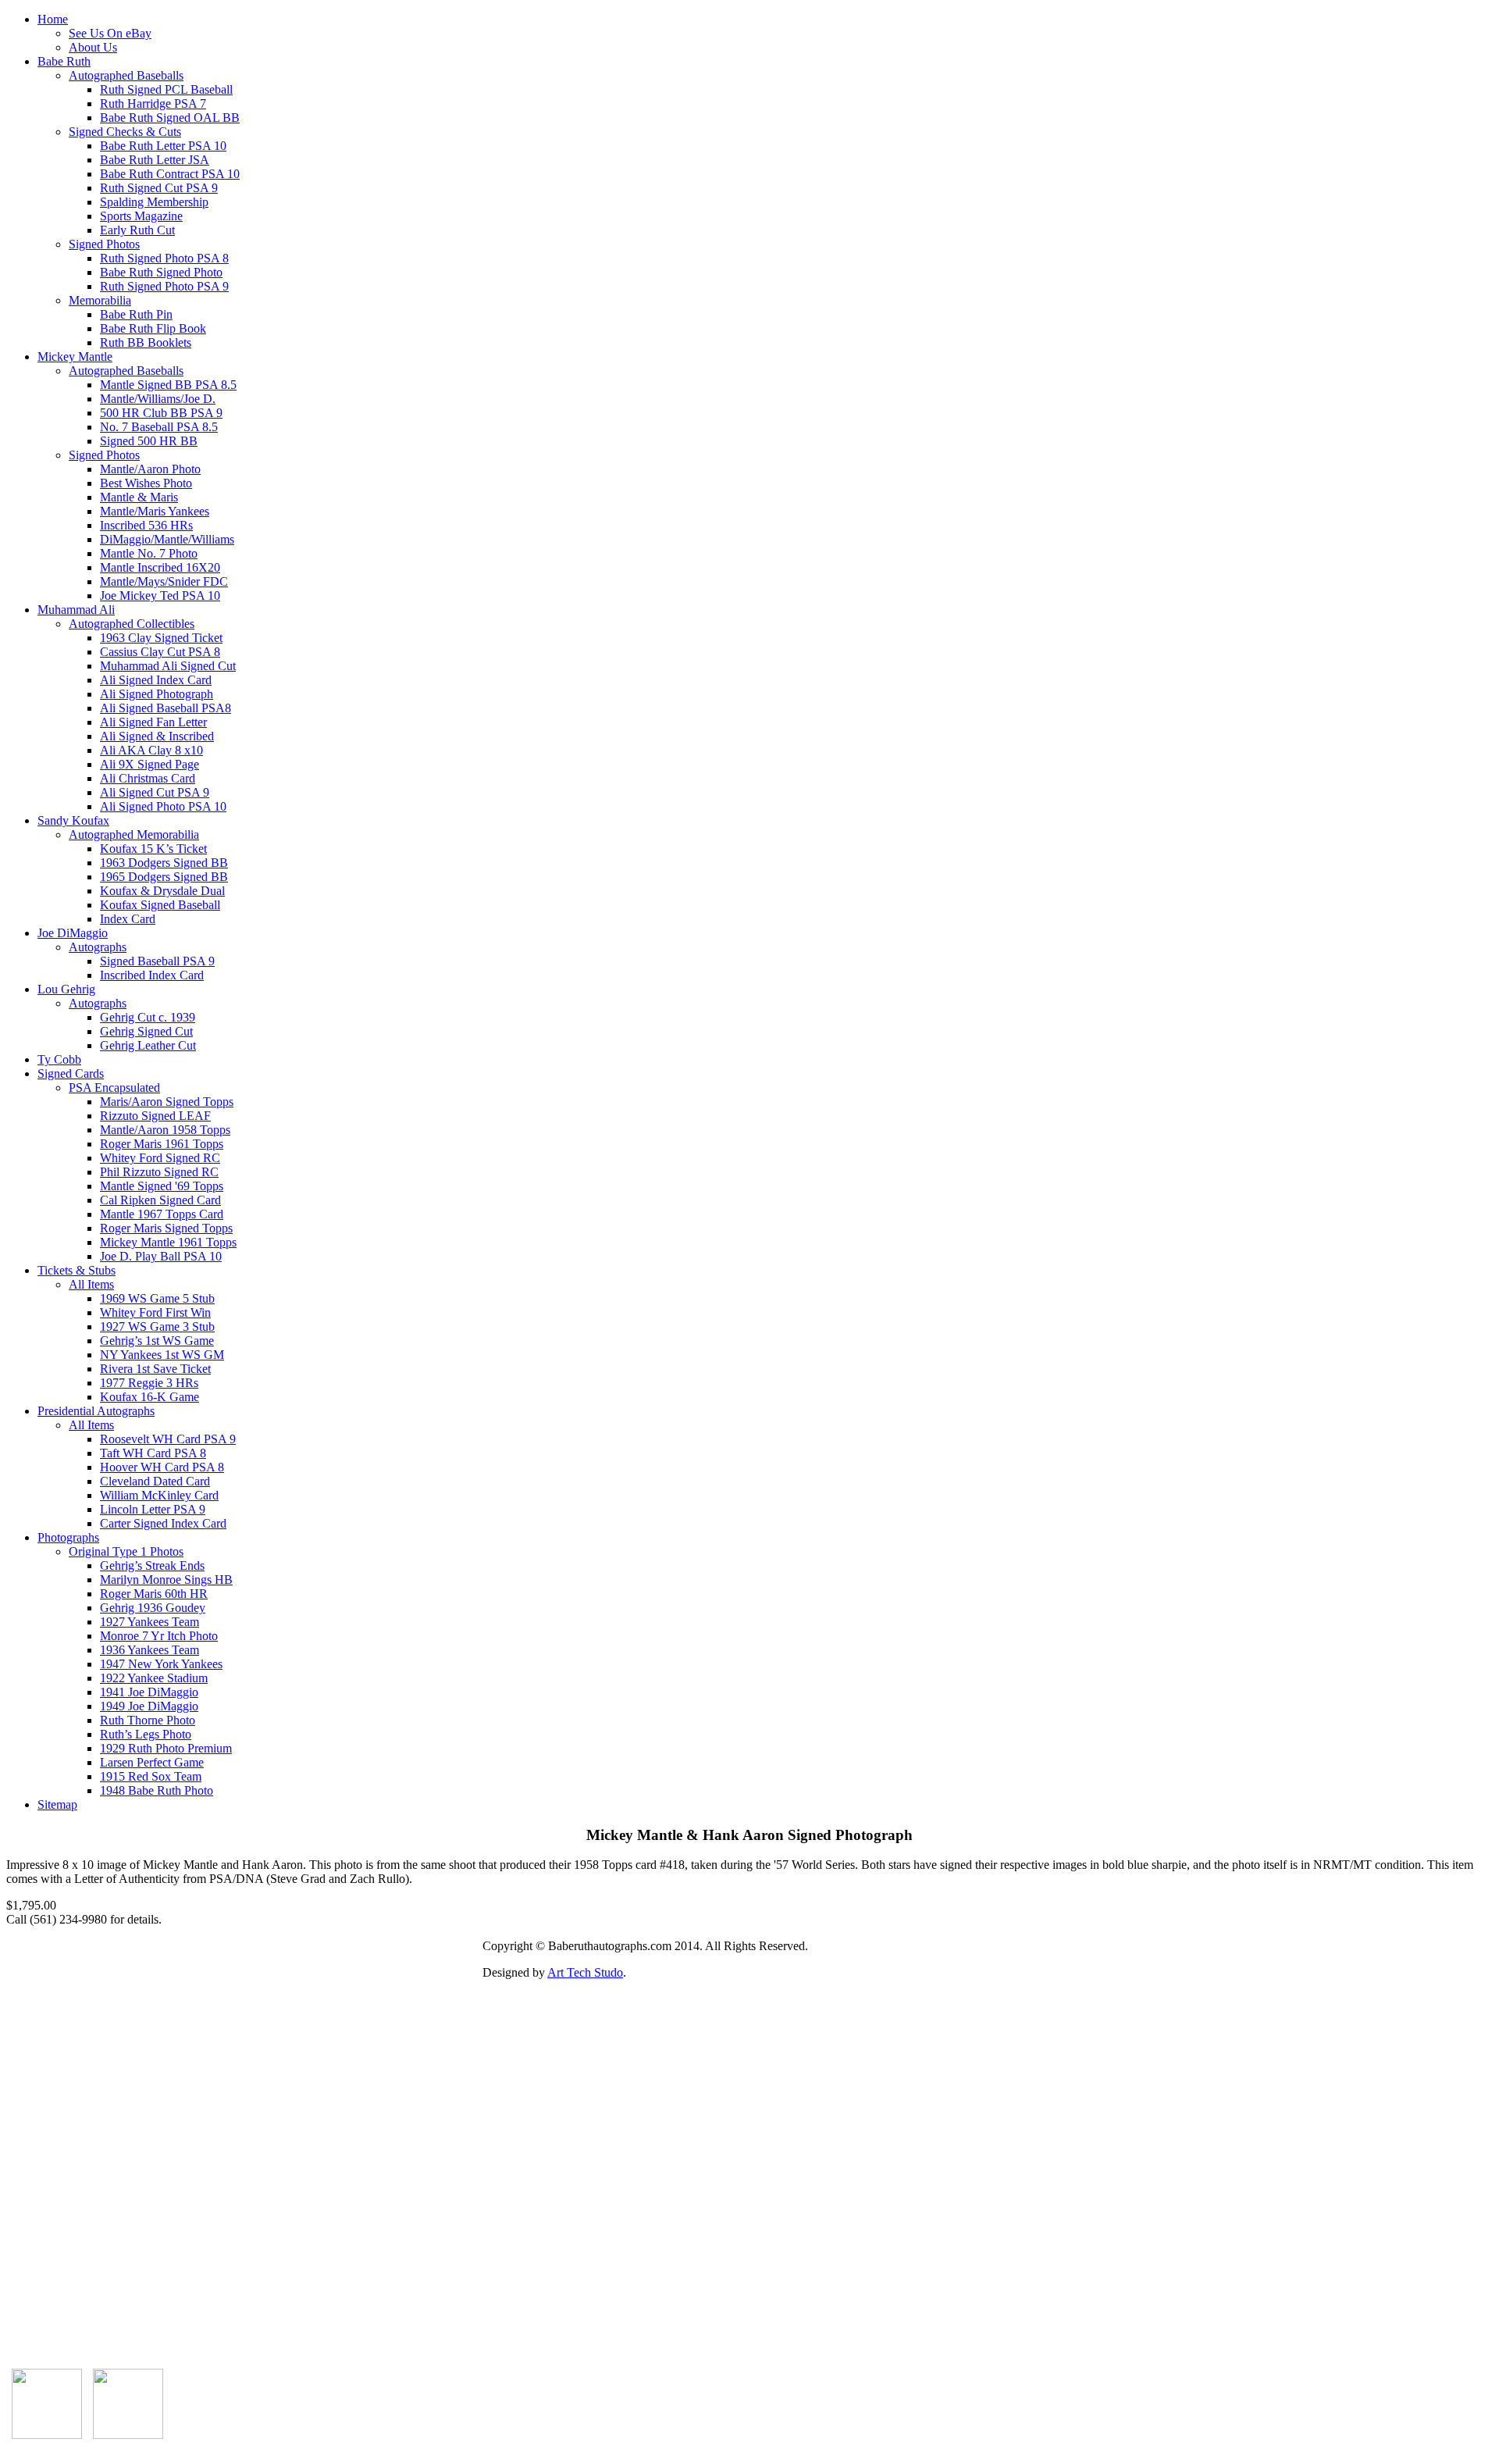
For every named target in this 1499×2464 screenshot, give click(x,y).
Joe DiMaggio (73, 933)
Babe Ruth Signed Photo (161, 272)
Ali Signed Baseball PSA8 (166, 708)
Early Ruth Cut (137, 230)
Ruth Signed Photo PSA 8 (164, 258)
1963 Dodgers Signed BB (164, 863)
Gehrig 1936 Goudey (153, 1608)
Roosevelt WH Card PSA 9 (168, 1439)
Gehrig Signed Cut (146, 1031)
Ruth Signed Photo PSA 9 (164, 286)
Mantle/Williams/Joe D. (158, 399)
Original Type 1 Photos (126, 1551)
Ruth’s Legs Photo (146, 1734)
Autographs (98, 947)
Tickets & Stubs (77, 1270)
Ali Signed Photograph (157, 694)
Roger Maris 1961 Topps (162, 1144)
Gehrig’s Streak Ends (152, 1565)
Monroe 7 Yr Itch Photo (159, 1636)
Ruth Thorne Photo (148, 1720)
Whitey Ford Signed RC (160, 1158)
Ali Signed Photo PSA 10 (163, 806)
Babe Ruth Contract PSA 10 (170, 174)
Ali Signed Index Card (156, 680)
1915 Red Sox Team (151, 1776)
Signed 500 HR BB (149, 441)
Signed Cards (71, 1073)
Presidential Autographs (96, 1411)
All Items (91, 1284)
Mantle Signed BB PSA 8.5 (168, 385)
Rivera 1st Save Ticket (155, 1369)
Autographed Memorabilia (134, 834)
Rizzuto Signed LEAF (155, 1116)
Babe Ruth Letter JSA (155, 160)
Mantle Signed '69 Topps (162, 1186)
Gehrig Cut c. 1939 (148, 1017)
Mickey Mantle (75, 357)
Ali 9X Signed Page (150, 764)
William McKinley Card (159, 1495)
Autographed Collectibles (132, 624)
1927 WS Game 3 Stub (157, 1326)
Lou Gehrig (66, 989)
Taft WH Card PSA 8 (153, 1453)
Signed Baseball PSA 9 (157, 961)
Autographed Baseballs (126, 75)
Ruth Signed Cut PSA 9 (159, 188)
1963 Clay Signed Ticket (161, 638)
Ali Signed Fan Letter (153, 722)
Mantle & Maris (139, 497)
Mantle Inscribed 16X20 (160, 567)
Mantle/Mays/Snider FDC (164, 581)
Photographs (68, 1537)
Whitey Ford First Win (155, 1312)
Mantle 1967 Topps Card (162, 1214)
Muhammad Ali (76, 610)
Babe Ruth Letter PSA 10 (163, 146)
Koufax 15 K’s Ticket (153, 849)
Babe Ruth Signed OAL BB (170, 118)
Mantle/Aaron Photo (150, 469)
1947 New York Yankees (161, 1664)
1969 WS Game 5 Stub (157, 1298)
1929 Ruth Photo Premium (166, 1748)
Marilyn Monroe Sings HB (166, 1580)
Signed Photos (104, 244)
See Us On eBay (110, 33)
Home (53, 19)
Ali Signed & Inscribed (157, 736)
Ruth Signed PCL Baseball (166, 89)
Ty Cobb (59, 1059)
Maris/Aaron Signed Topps (167, 1102)
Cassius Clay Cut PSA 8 (160, 652)
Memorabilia (100, 300)
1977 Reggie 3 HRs (149, 1383)
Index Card (128, 919)
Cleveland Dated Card (155, 1481)
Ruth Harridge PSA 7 (153, 103)
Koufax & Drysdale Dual (162, 891)
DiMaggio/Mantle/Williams (167, 539)
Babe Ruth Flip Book (153, 328)
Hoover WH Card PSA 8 (162, 1467)
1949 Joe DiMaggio (149, 1706)
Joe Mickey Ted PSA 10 (160, 595)
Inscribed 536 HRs (146, 525)
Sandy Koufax (73, 820)
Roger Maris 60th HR (154, 1594)
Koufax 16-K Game (150, 1397)
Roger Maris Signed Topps (166, 1228)
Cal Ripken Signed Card (160, 1200)
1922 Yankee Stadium (154, 1678)
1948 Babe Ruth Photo (157, 1790)
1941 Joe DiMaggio (149, 1692)
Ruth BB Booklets (146, 342)
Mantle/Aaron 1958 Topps (165, 1130)
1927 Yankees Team (150, 1622)
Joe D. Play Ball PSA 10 (161, 1256)
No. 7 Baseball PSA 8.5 (159, 427)
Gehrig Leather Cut (148, 1045)
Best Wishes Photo (146, 483)
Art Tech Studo (585, 1972)
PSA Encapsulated (114, 1088)
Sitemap (57, 1804)
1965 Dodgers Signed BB (164, 877)
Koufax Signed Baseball (160, 905)
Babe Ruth (64, 61)
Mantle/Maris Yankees (155, 511)
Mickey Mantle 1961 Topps (168, 1242)
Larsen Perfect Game (152, 1762)
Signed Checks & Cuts (125, 132)
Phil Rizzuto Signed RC (159, 1172)
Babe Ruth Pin (136, 314)
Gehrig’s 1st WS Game (157, 1341)
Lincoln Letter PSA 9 (153, 1509)
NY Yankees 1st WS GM (162, 1355)
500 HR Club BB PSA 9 (161, 413)
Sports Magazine (141, 216)
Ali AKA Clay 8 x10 (151, 750)
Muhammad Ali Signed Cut (168, 666)
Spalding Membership (154, 202)
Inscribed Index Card (152, 975)
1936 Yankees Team (150, 1650)
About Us (93, 47)
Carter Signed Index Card (163, 1523)
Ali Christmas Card (148, 778)
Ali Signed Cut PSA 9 (155, 792)
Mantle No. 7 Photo (149, 553)
